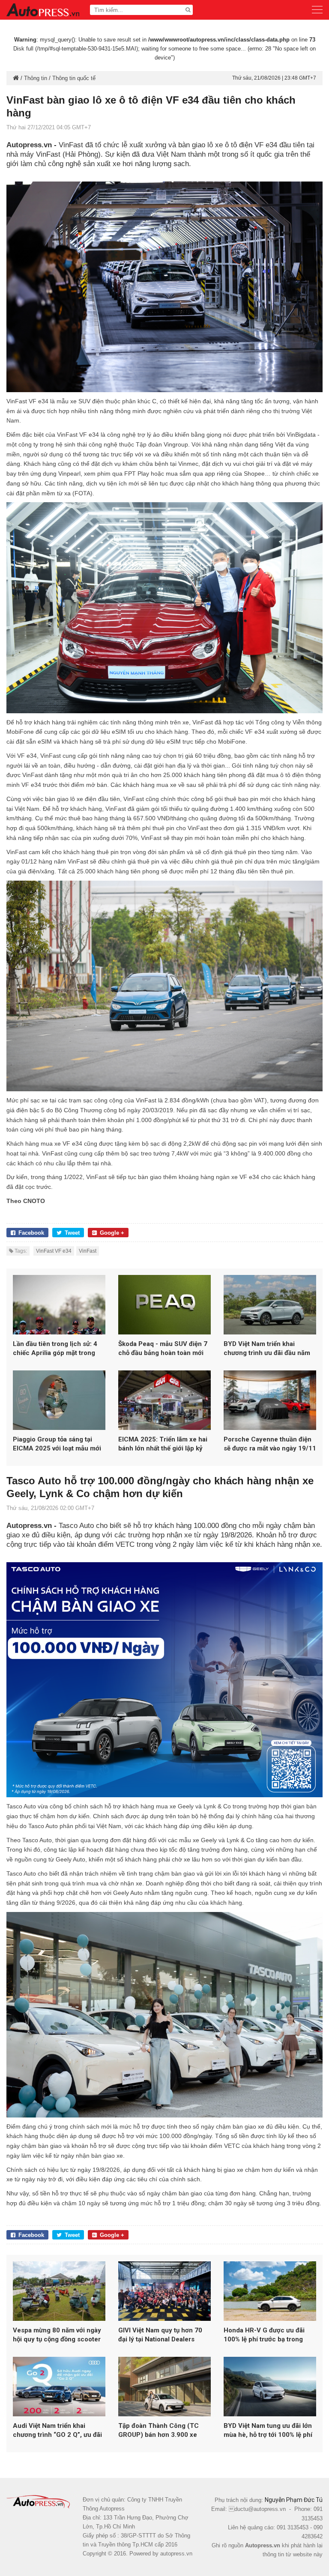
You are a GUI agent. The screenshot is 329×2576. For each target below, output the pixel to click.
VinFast (88, 1251)
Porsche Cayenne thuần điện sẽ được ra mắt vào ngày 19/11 (270, 1444)
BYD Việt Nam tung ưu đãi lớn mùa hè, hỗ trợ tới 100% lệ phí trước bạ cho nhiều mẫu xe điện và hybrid (268, 2431)
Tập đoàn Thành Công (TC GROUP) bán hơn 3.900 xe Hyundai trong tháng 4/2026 (161, 2431)
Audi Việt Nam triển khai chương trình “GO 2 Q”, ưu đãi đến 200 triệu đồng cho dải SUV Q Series (57, 2431)
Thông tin (36, 78)
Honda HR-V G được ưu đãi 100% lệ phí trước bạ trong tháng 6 (264, 2335)
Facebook (31, 1233)
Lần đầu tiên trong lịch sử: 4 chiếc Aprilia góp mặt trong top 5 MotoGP (55, 1349)
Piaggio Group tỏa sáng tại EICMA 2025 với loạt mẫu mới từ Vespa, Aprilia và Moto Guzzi (57, 1444)
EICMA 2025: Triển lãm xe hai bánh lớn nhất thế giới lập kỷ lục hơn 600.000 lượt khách (163, 1444)
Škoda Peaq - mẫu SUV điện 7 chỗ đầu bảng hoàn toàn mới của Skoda (163, 1349)
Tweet (72, 1233)
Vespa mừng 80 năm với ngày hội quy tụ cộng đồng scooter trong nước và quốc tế (57, 2335)
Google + (112, 1233)
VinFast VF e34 (54, 1251)
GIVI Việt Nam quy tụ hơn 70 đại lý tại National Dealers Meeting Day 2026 (160, 2335)
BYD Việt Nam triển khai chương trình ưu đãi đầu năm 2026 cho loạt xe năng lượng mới (267, 1349)
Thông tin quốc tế (74, 78)
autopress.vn (176, 2554)
